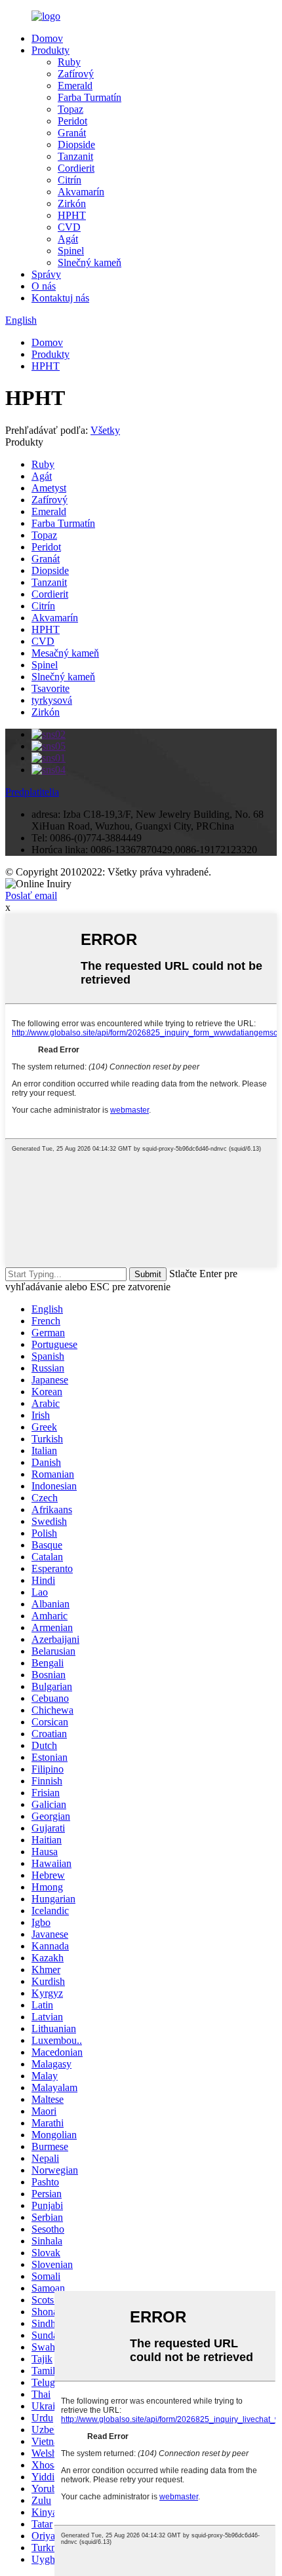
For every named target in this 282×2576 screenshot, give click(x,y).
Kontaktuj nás (60, 298)
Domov (47, 38)
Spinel (71, 251)
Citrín (70, 180)
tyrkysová (52, 700)
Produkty (50, 50)
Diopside (76, 144)
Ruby (69, 62)
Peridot (72, 121)
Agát (68, 239)
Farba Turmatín (90, 97)
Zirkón (72, 203)
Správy (46, 274)
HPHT (72, 215)
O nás (44, 286)
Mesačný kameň (65, 653)
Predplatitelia (32, 792)
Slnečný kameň (90, 262)
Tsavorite (50, 688)
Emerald (75, 86)
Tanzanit (75, 156)
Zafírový (76, 74)
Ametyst (49, 488)
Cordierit (76, 168)
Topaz (70, 109)
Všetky (105, 430)
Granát (72, 133)
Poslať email (31, 895)
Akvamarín (81, 192)
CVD (69, 227)
